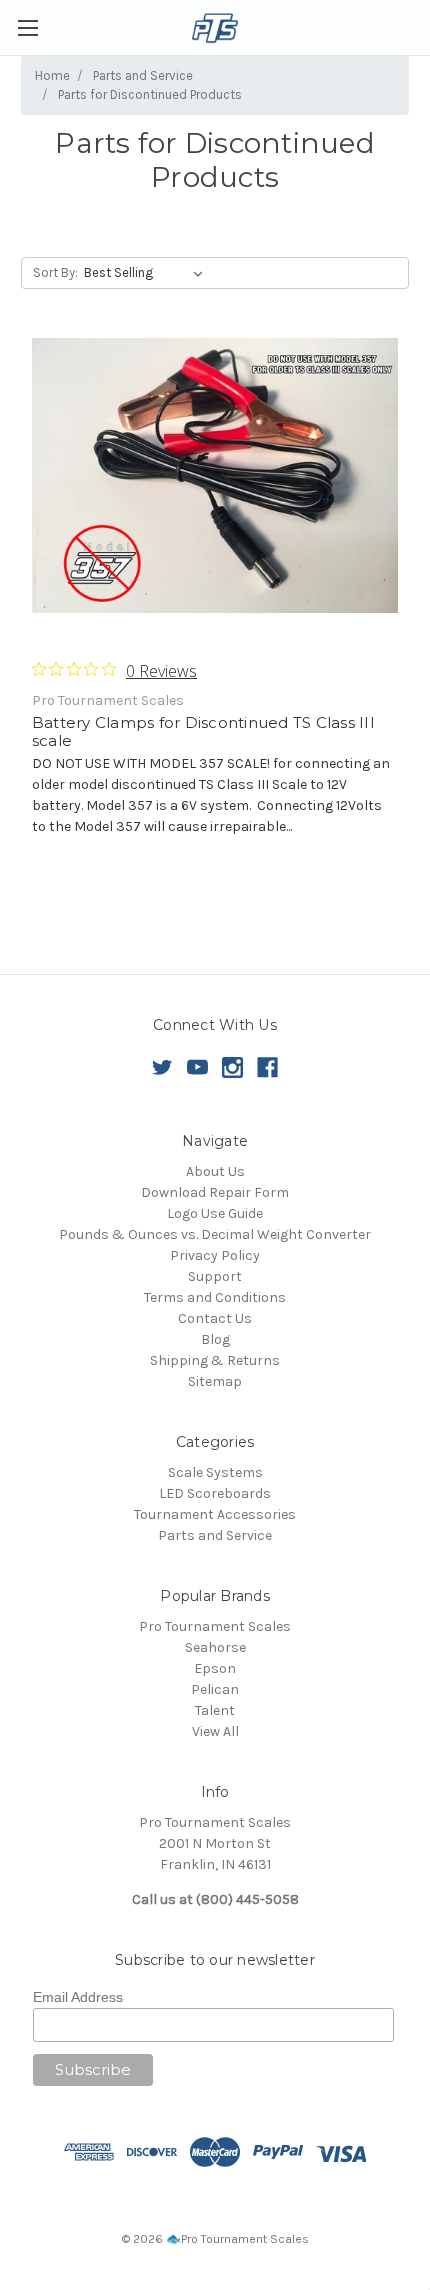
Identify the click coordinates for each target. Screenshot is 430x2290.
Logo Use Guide (215, 1213)
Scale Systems (215, 1472)
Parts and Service (143, 75)
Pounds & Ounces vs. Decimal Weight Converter (215, 1234)
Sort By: (55, 272)
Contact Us (215, 1318)
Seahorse (215, 1647)
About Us (215, 1171)
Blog (215, 1339)
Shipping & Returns (215, 1360)
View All (215, 1731)
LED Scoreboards (215, 1493)
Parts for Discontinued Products (150, 94)
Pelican (215, 1689)
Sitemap (215, 1381)
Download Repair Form (215, 1192)
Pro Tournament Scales (215, 1626)
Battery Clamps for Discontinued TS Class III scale (203, 731)
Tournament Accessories (215, 1514)
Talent (215, 1710)
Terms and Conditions (215, 1297)
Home (52, 75)
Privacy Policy (215, 1255)
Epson (215, 1668)
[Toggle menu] (27, 27)
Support (215, 1276)
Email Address (78, 1997)
